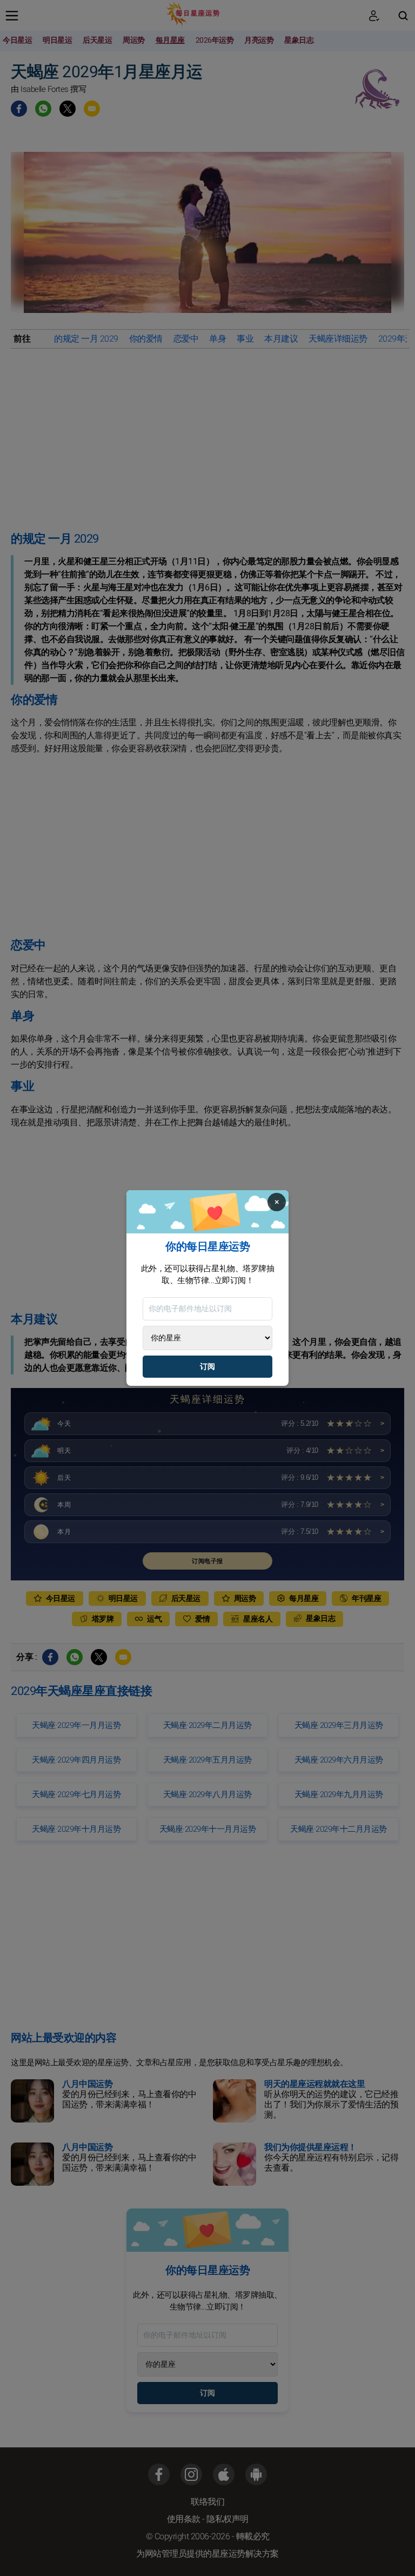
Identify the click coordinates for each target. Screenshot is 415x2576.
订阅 (207, 1367)
